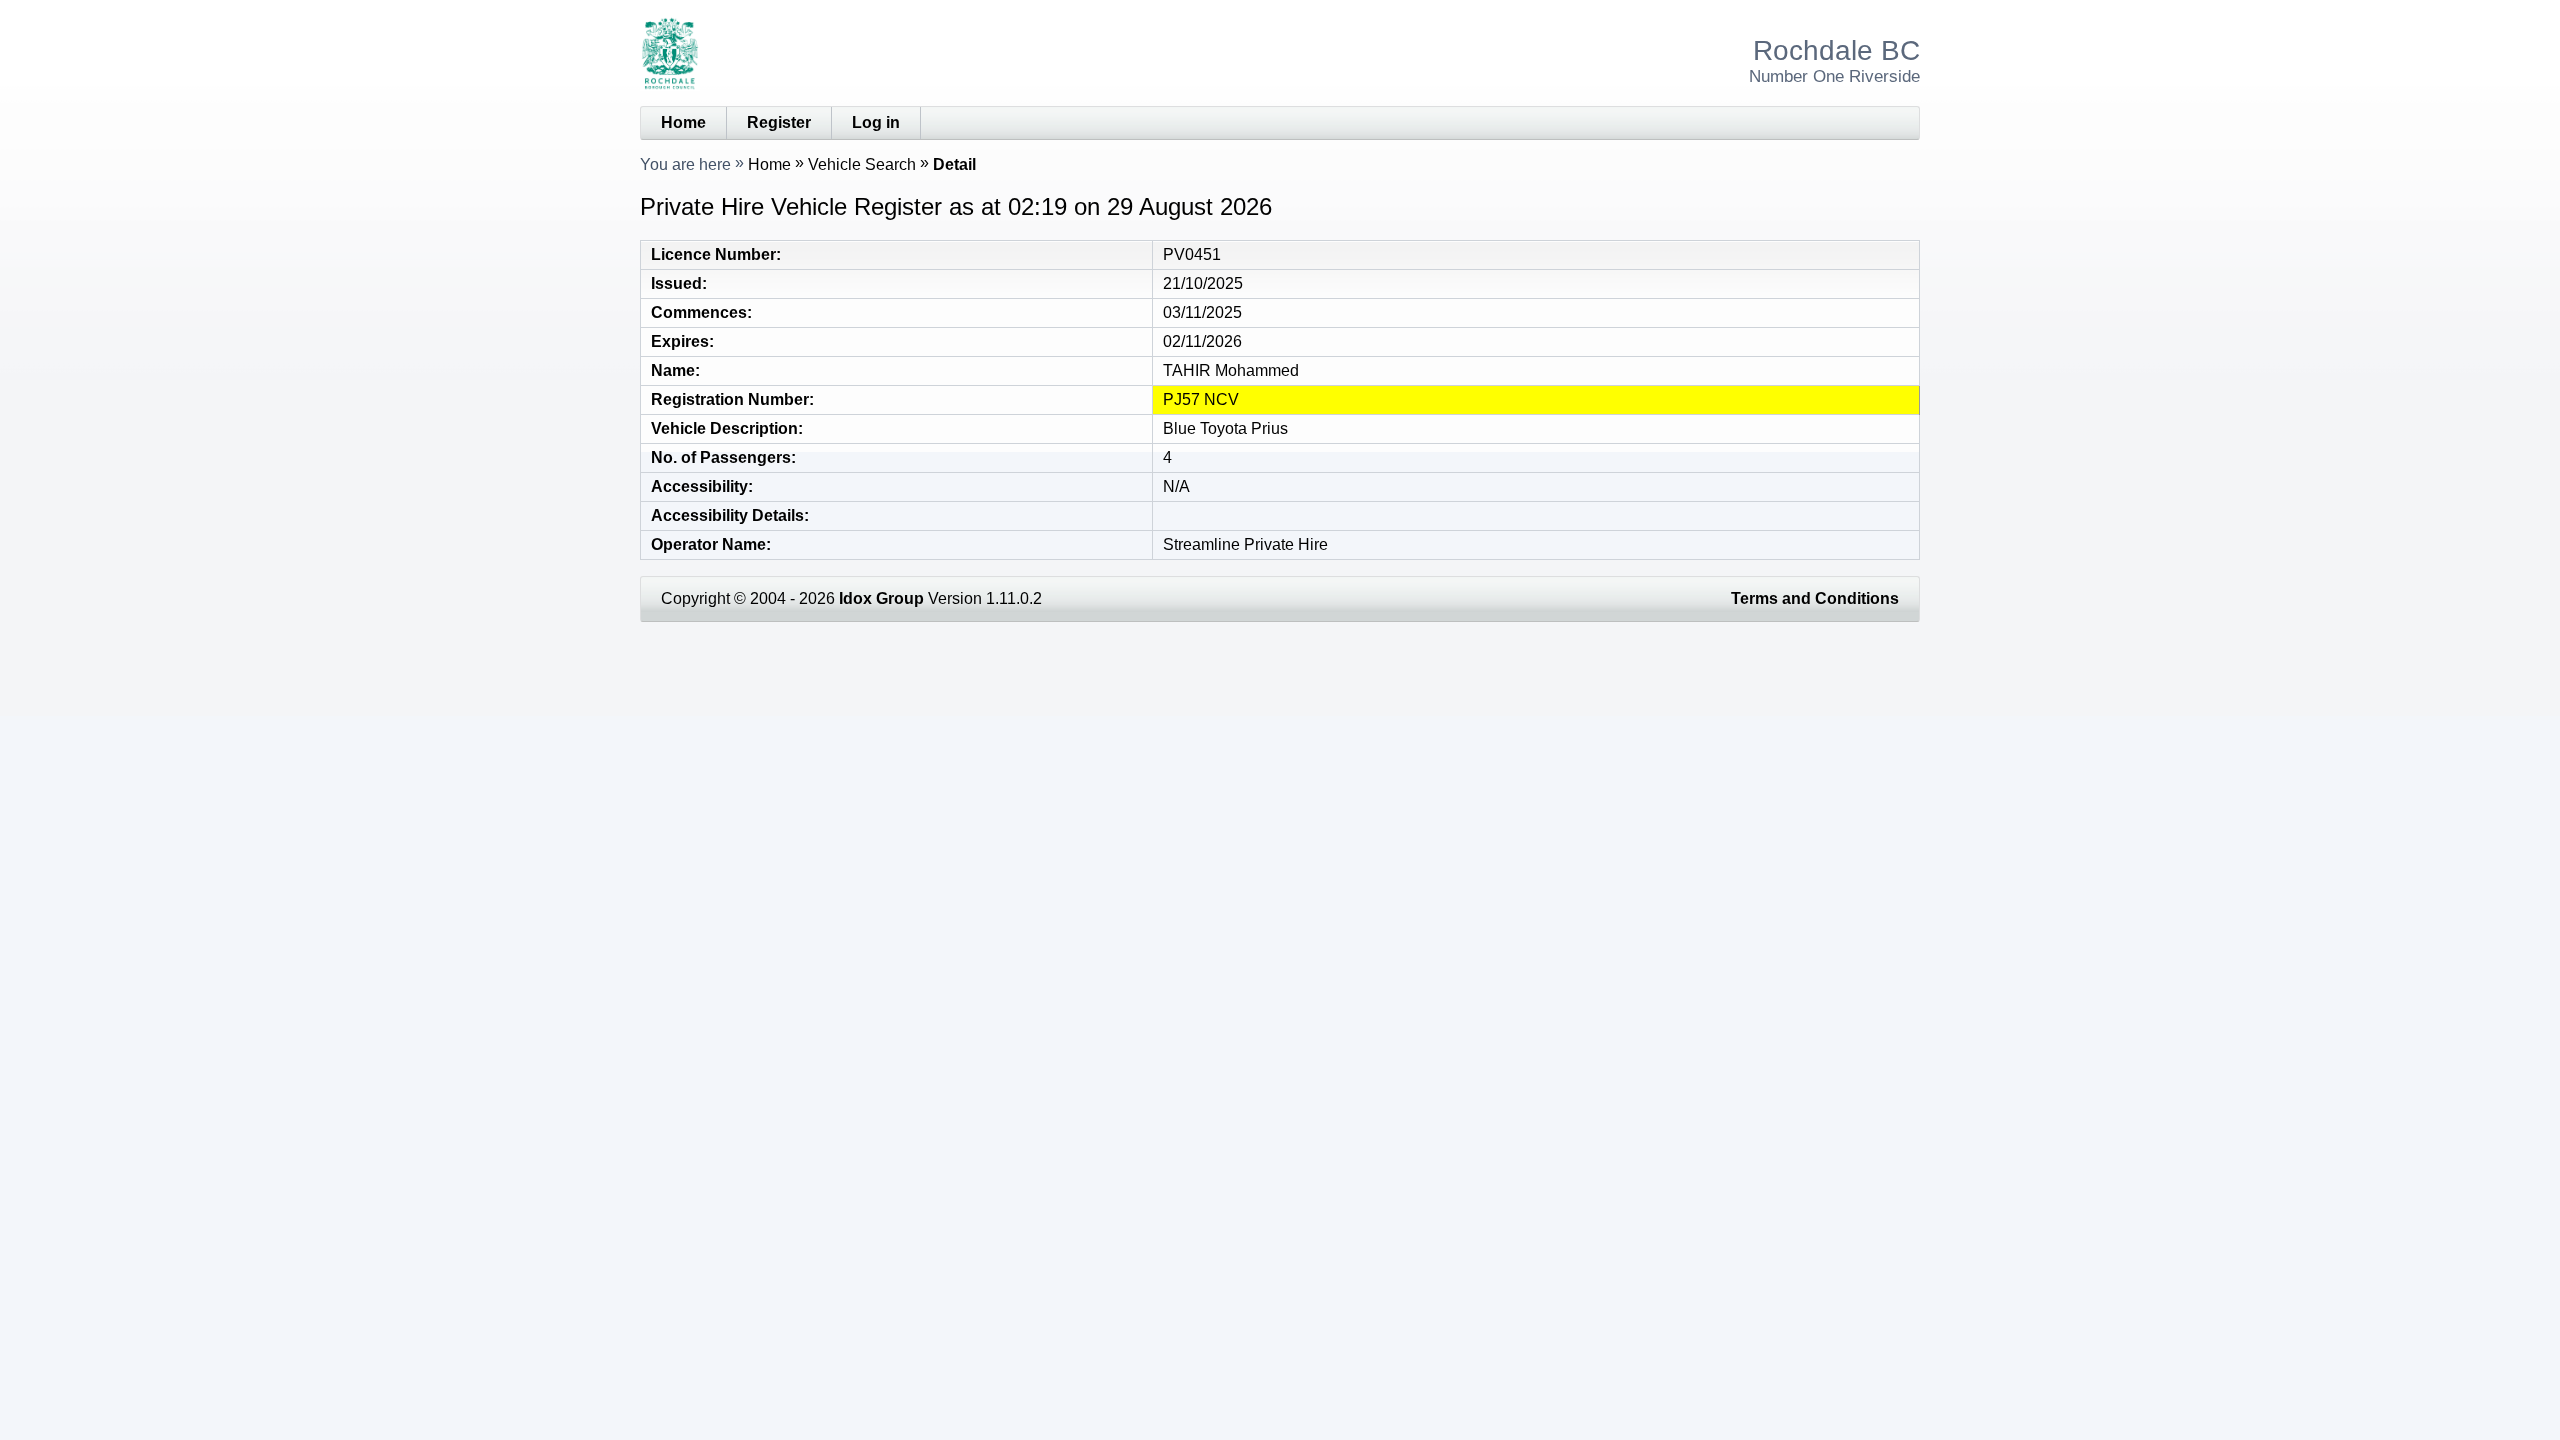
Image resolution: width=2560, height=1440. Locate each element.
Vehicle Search (862, 164)
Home (683, 122)
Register (779, 122)
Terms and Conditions (1815, 598)
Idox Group (881, 598)
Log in (876, 122)
